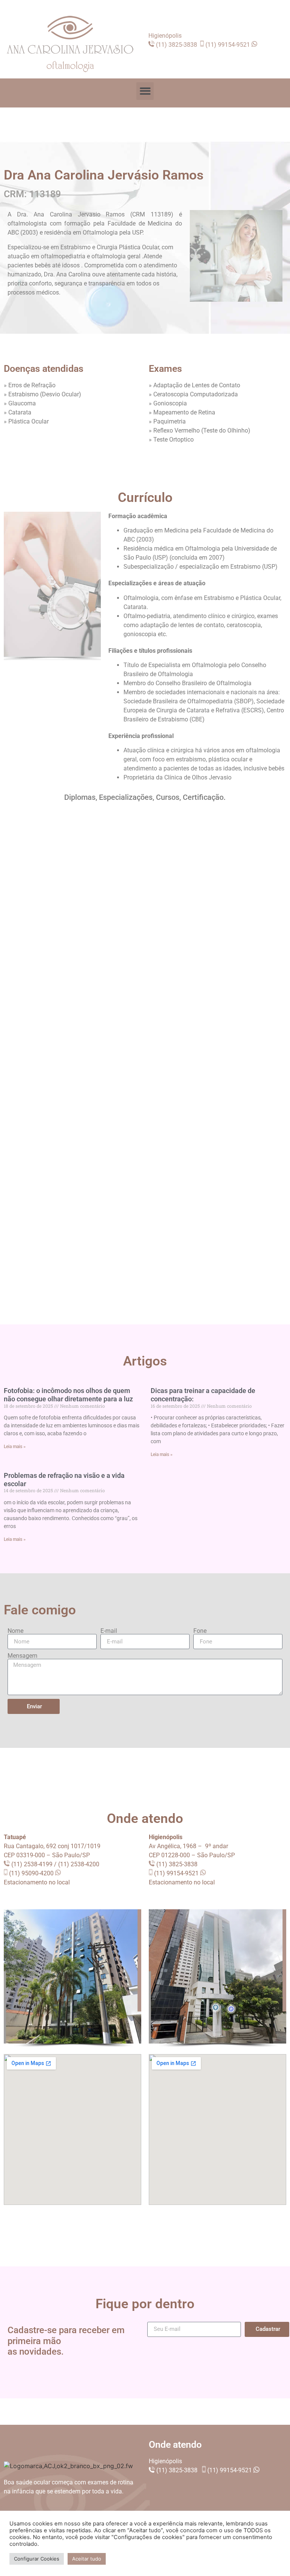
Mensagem (22, 1656)
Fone (200, 1631)
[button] (145, 91)
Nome (15, 1631)
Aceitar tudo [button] (87, 2559)
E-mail (109, 1631)
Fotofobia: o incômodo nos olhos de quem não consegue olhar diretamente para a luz (68, 1395)
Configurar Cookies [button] (37, 2559)
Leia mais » (15, 1447)
